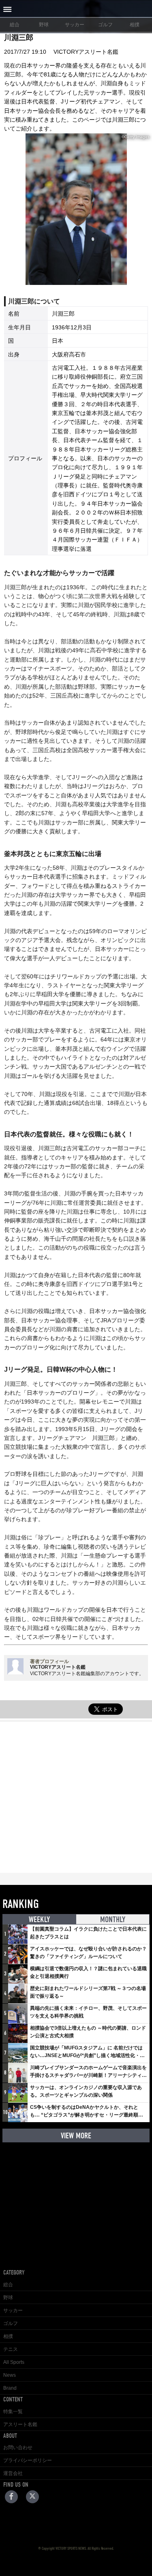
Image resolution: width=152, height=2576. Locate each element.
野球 (44, 25)
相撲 (135, 25)
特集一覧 (13, 2412)
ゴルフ (105, 25)
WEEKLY (39, 1919)
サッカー (75, 25)
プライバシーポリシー (28, 2460)
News (10, 2375)
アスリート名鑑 (20, 2424)
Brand (10, 2388)
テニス (11, 2349)
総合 (15, 25)
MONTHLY (113, 1919)
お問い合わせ (18, 2447)
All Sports (14, 2362)
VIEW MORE (76, 2136)
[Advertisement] (76, 1797)
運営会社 (13, 2473)
